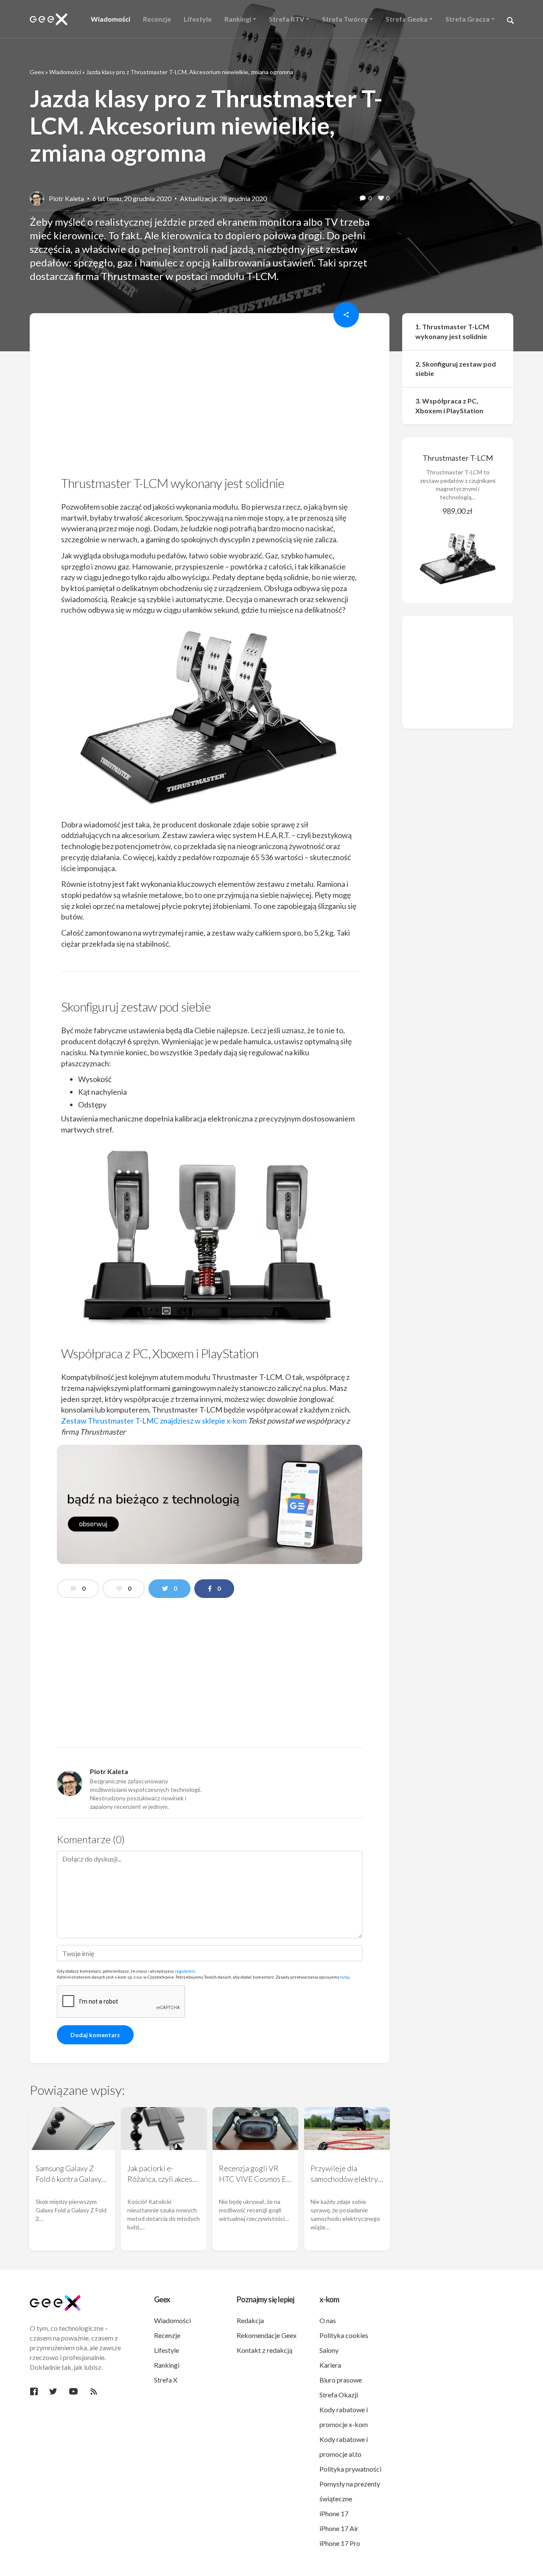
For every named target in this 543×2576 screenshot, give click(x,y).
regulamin (185, 1971)
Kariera (330, 2365)
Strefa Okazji (339, 2395)
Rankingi (167, 2365)
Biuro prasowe (341, 2380)
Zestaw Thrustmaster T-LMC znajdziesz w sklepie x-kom (154, 1421)
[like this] (381, 199)
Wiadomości (65, 72)
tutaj (345, 1977)
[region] (210, 397)
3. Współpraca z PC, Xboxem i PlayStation (449, 406)
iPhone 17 (334, 2513)
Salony (329, 2350)
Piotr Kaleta (66, 198)
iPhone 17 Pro (340, 2543)
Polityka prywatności (350, 2469)
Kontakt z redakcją (265, 2350)
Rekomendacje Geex (267, 2335)
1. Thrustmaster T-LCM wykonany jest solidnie (452, 331)
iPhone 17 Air (339, 2528)
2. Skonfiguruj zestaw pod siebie (456, 369)
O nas (328, 2320)
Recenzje (167, 2335)
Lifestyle (167, 2350)
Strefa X (166, 2380)
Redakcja (250, 2320)
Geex (37, 72)
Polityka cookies (344, 2335)
